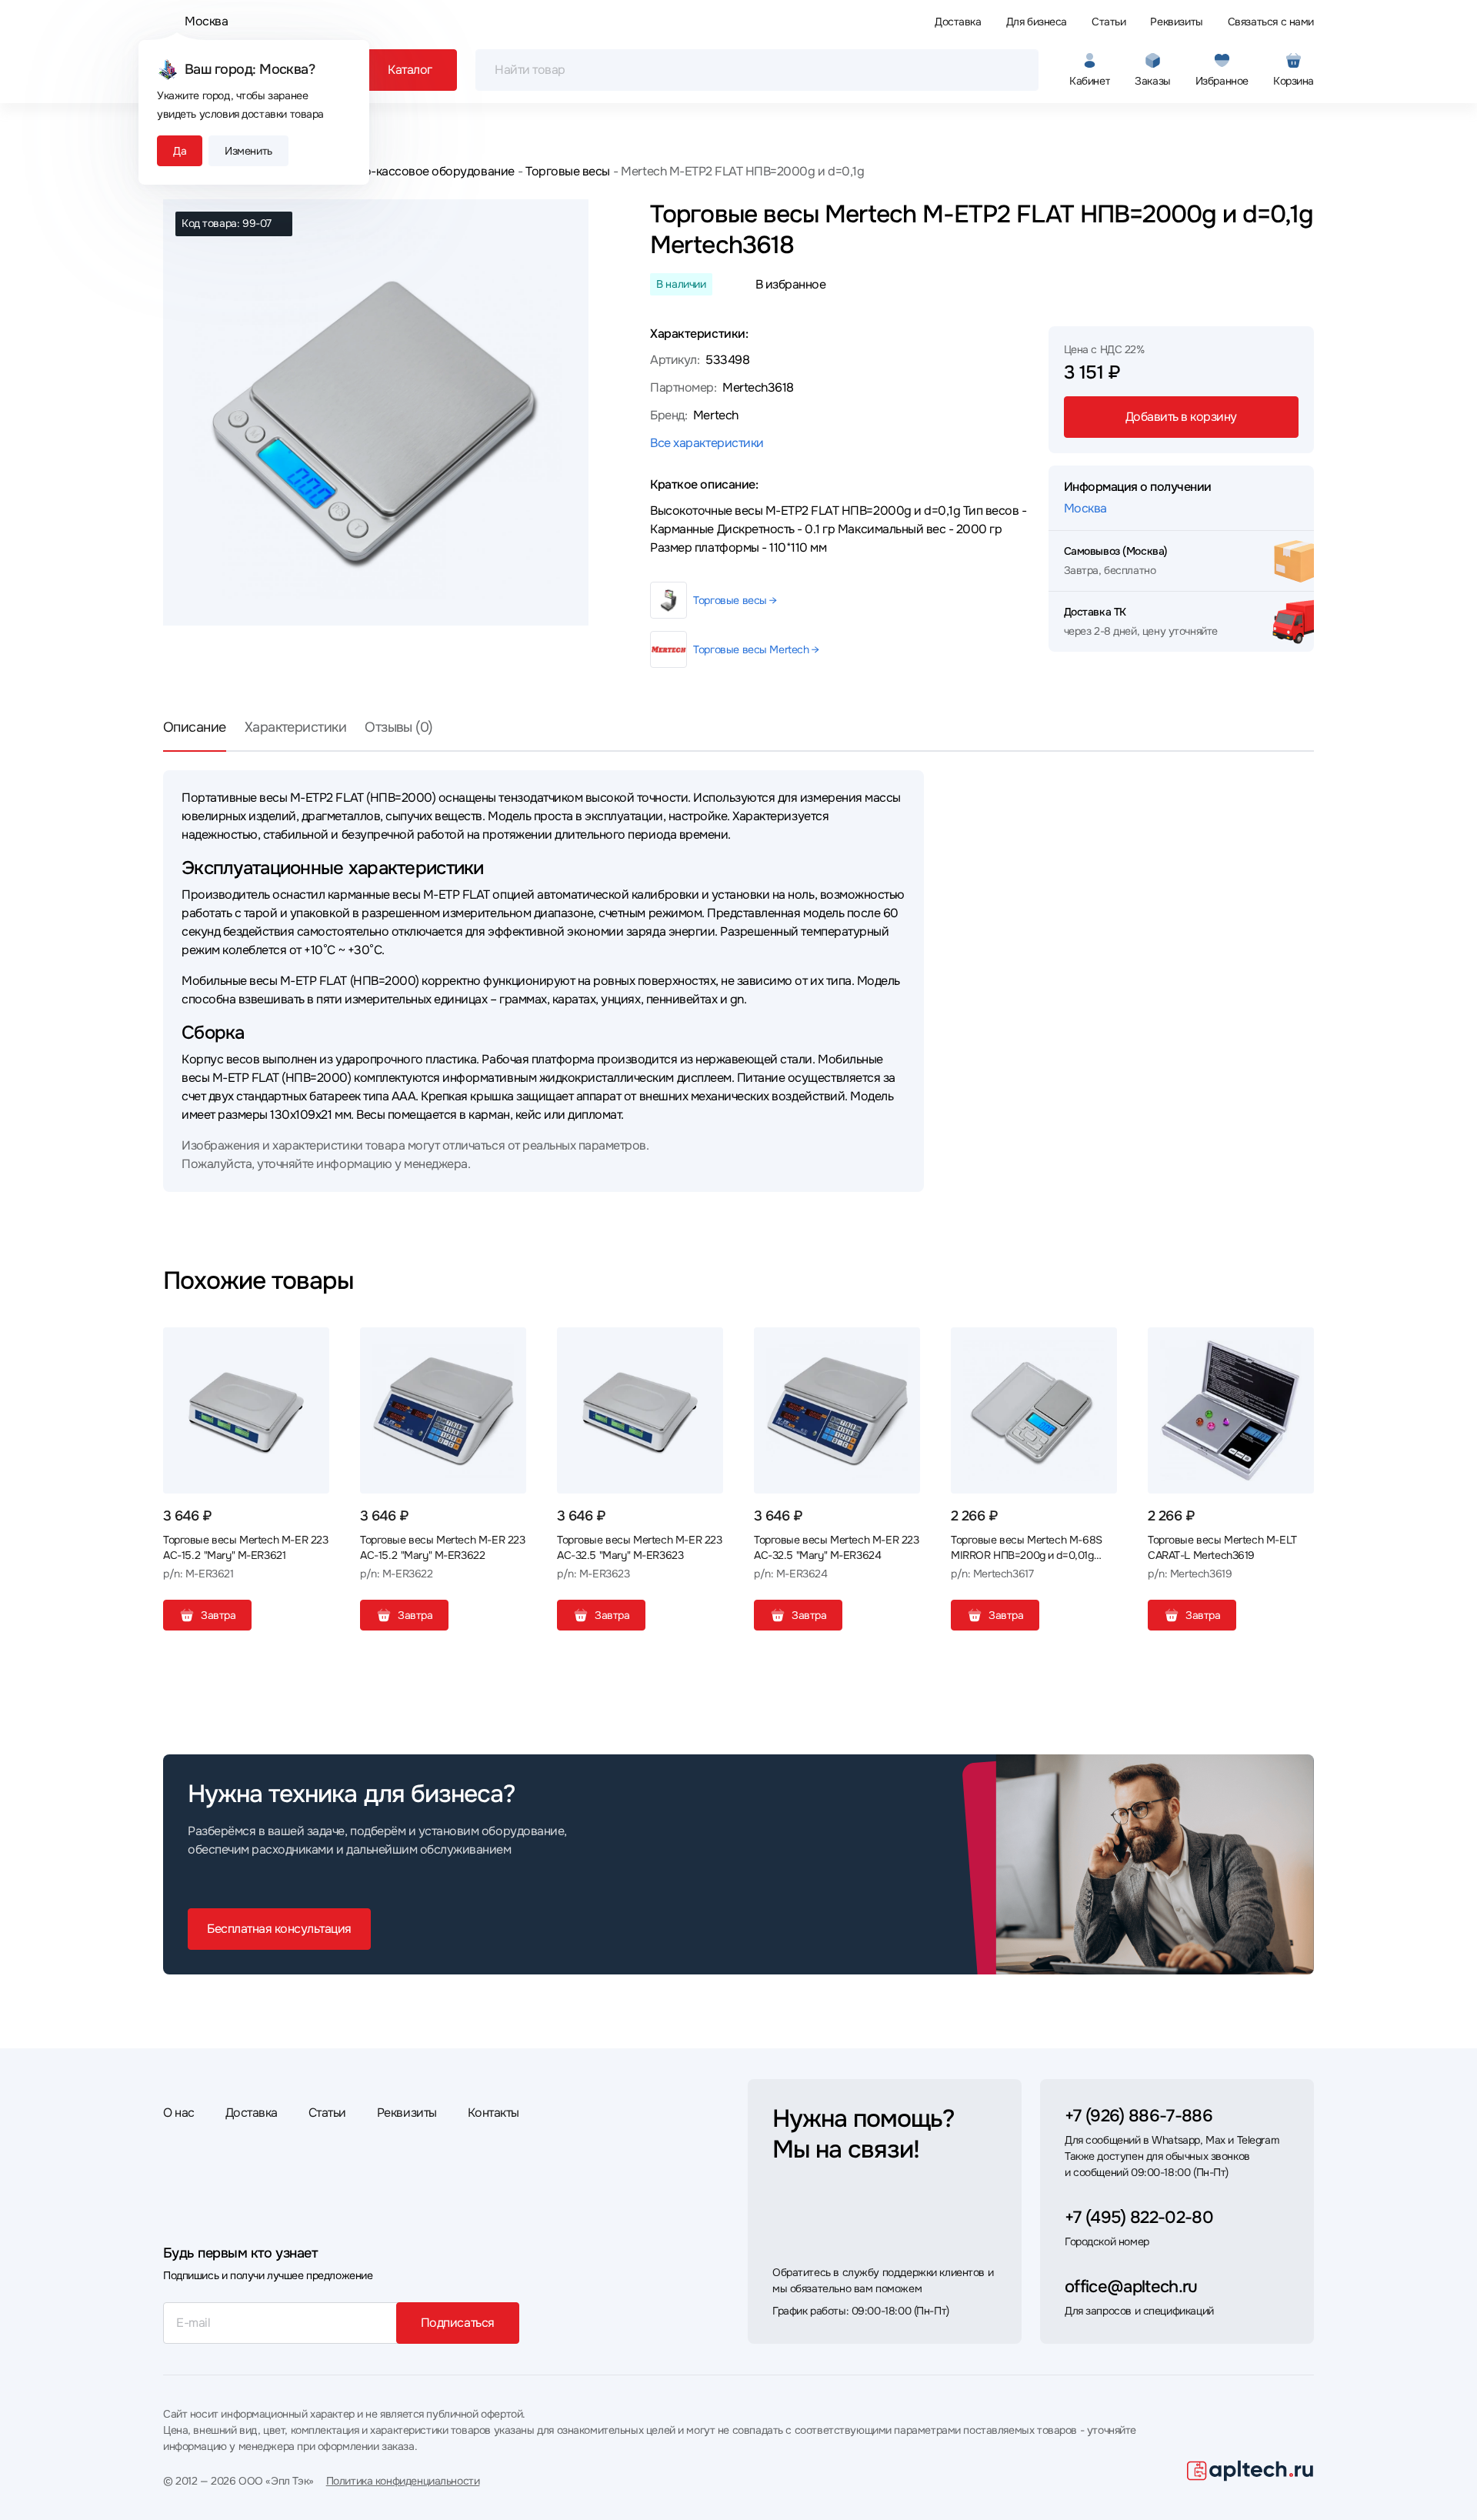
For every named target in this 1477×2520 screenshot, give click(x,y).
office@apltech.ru (1131, 2287)
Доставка (958, 22)
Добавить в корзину (1181, 417)
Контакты (493, 2113)
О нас (179, 2113)
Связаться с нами (1271, 22)
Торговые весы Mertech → (756, 649)
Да (180, 151)
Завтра (218, 1615)
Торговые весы (568, 171)
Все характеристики (707, 443)
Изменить (248, 151)
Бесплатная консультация (279, 1929)
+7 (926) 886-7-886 (1139, 2116)
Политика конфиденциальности (403, 2481)
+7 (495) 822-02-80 (1139, 2218)
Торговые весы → (735, 600)
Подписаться (458, 2323)
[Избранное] (312, 1345)
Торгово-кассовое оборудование (420, 171)
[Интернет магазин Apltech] (1250, 2471)
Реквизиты (1176, 22)
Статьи (1109, 22)
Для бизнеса (1037, 22)
